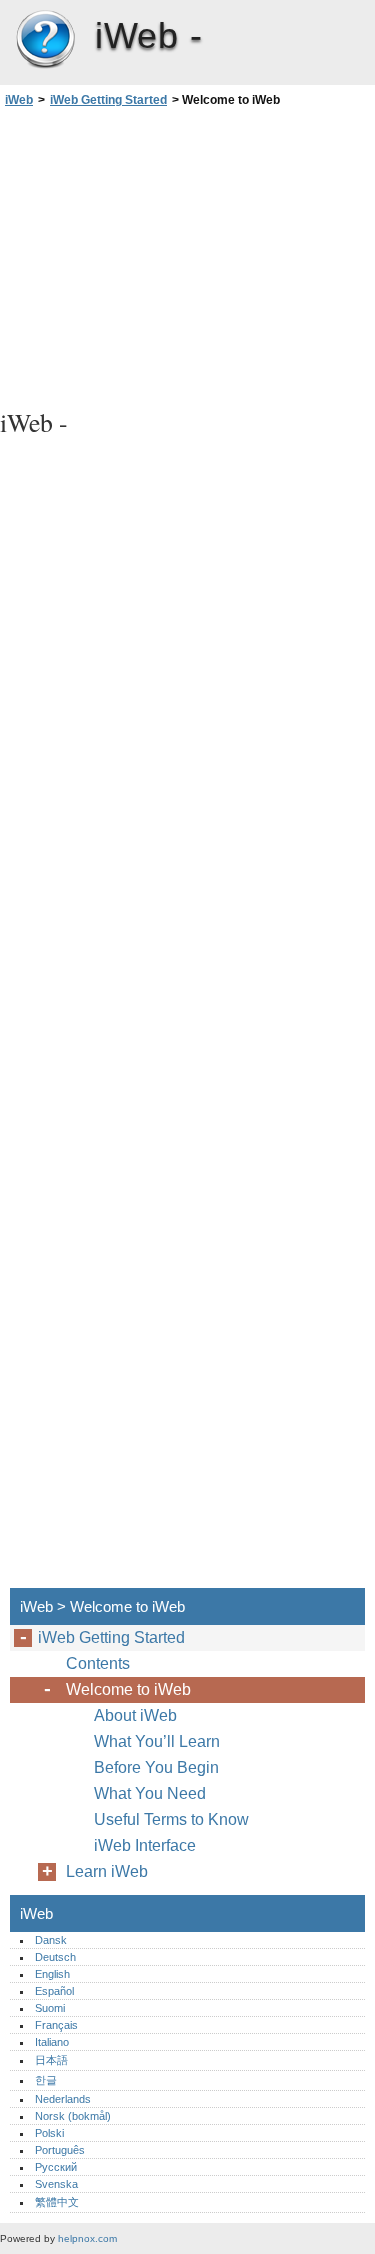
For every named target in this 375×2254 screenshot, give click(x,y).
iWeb (45, 40)
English (52, 1974)
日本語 (51, 2060)
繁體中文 (57, 2202)
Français (56, 2025)
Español (54, 1991)
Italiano (52, 2042)
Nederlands (63, 2099)
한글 (46, 2080)
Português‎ (60, 2150)
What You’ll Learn (157, 1741)
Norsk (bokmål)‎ (73, 2116)
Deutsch (55, 1957)
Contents (98, 1663)
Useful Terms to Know (171, 1819)
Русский (56, 2167)
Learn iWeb (107, 1871)
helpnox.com (87, 2238)
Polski (49, 2133)
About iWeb (135, 1715)
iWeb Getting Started (108, 100)
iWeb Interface (145, 1845)
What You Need (150, 1793)
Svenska (56, 2184)
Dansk (51, 1940)
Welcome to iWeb (128, 1689)
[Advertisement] (187, 255)
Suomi (50, 2008)
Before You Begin (156, 1767)
